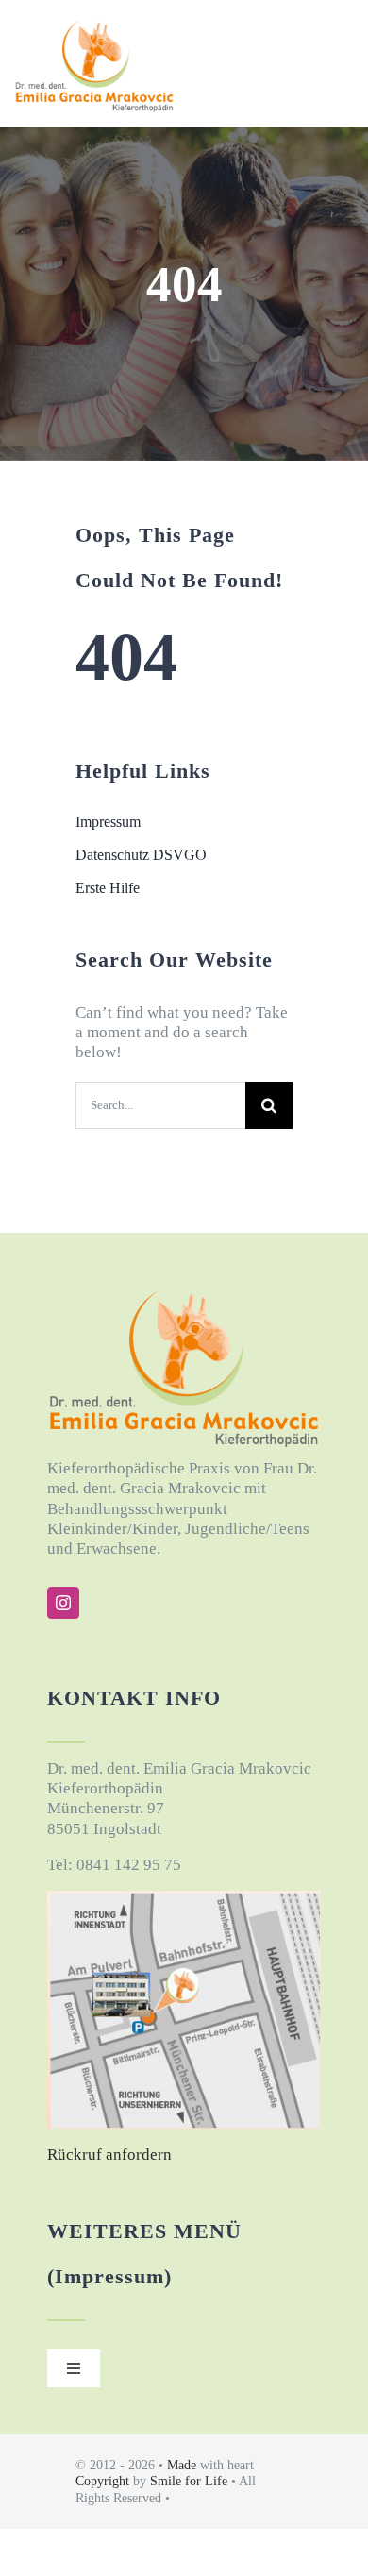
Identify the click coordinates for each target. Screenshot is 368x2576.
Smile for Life (191, 2481)
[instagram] (63, 1603)
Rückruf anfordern (109, 2155)
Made (184, 2465)
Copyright (102, 2481)
